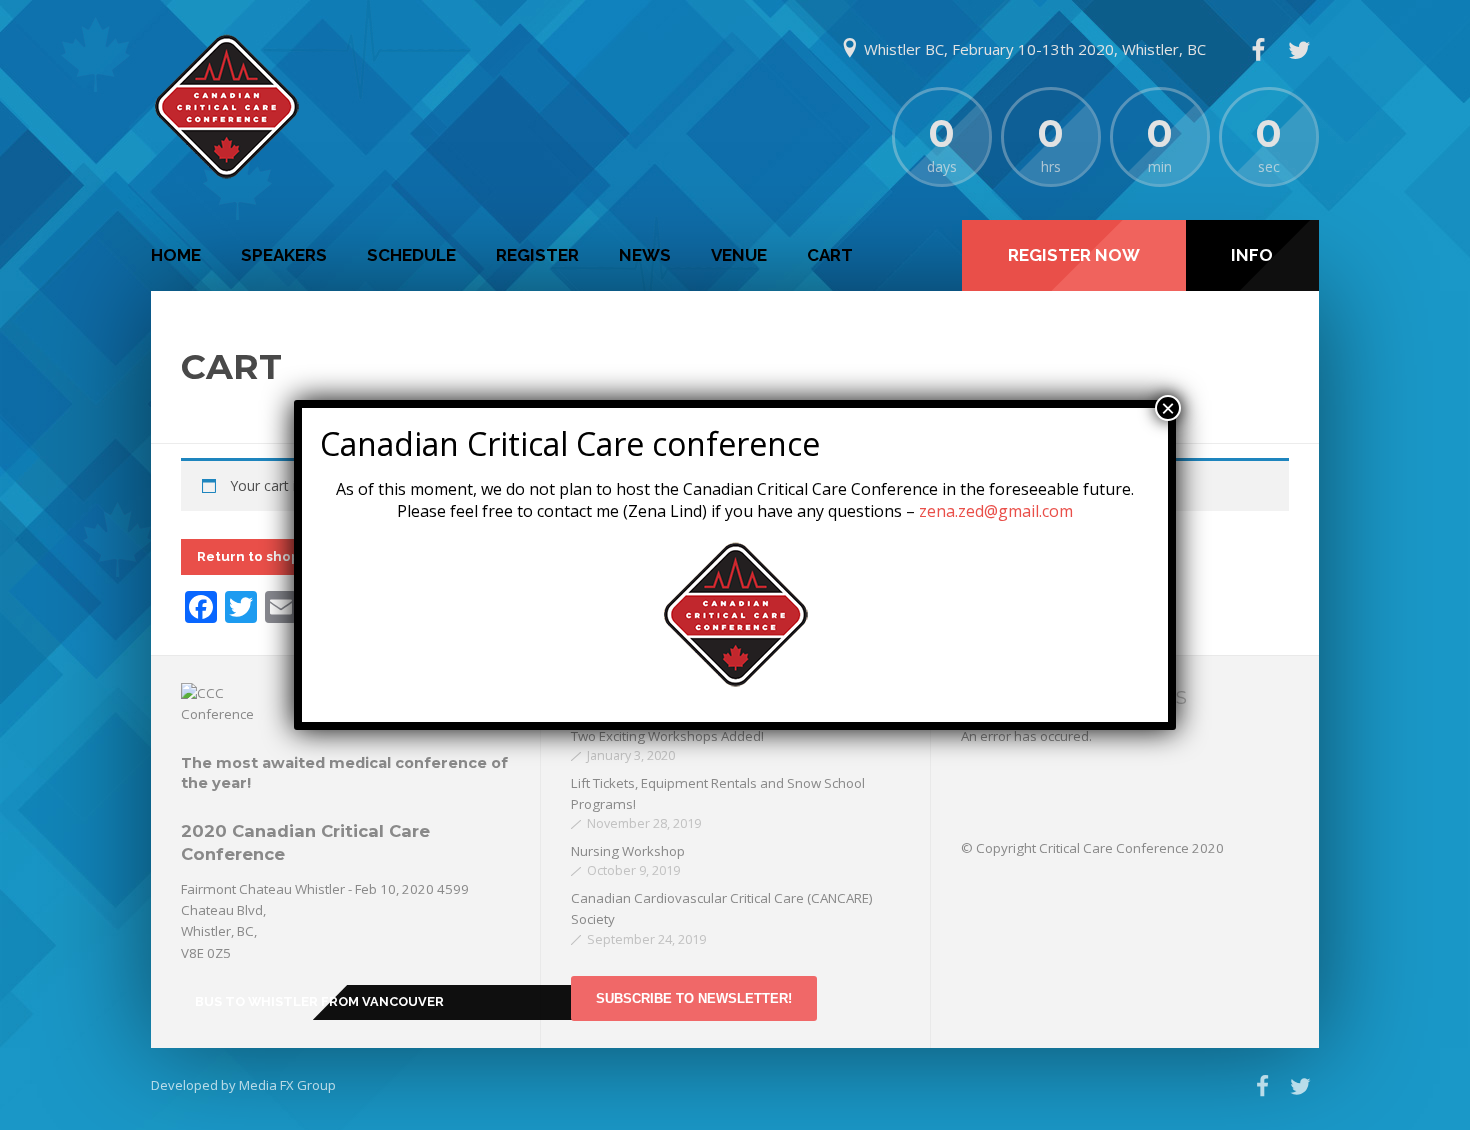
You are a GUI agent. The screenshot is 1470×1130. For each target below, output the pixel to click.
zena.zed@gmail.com (996, 511)
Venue (739, 255)
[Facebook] (1258, 50)
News (645, 255)
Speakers (284, 255)
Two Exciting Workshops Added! (667, 736)
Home (176, 255)
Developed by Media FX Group (243, 1085)
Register (537, 255)
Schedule (411, 255)
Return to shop (248, 556)
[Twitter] (1299, 50)
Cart (830, 255)
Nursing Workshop (628, 851)
